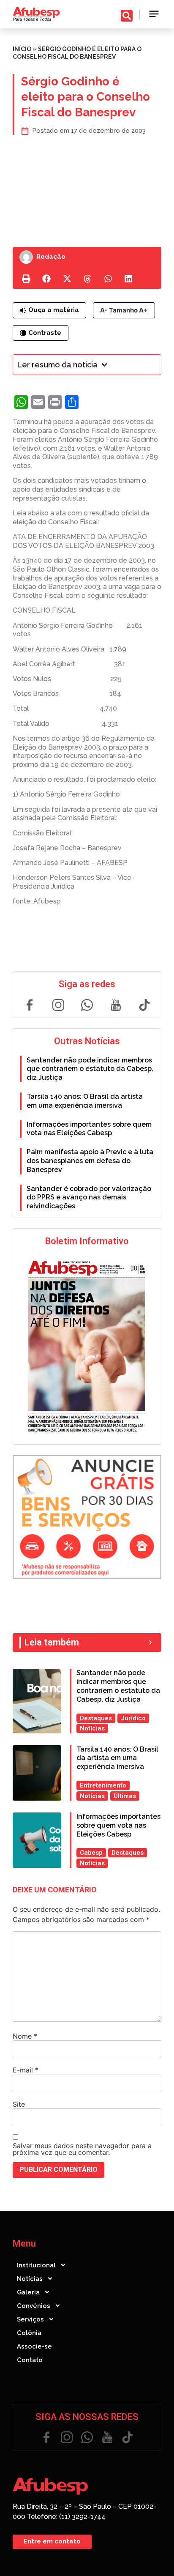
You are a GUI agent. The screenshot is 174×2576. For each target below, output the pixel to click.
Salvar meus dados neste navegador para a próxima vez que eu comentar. (82, 2149)
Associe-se (34, 2346)
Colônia (29, 2333)
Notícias (30, 2279)
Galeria (28, 2292)
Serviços (30, 2319)
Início (22, 49)
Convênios (34, 2306)
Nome (25, 2036)
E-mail (26, 2070)
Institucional (36, 2265)
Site (19, 2104)
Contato (30, 2360)
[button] (154, 14)
